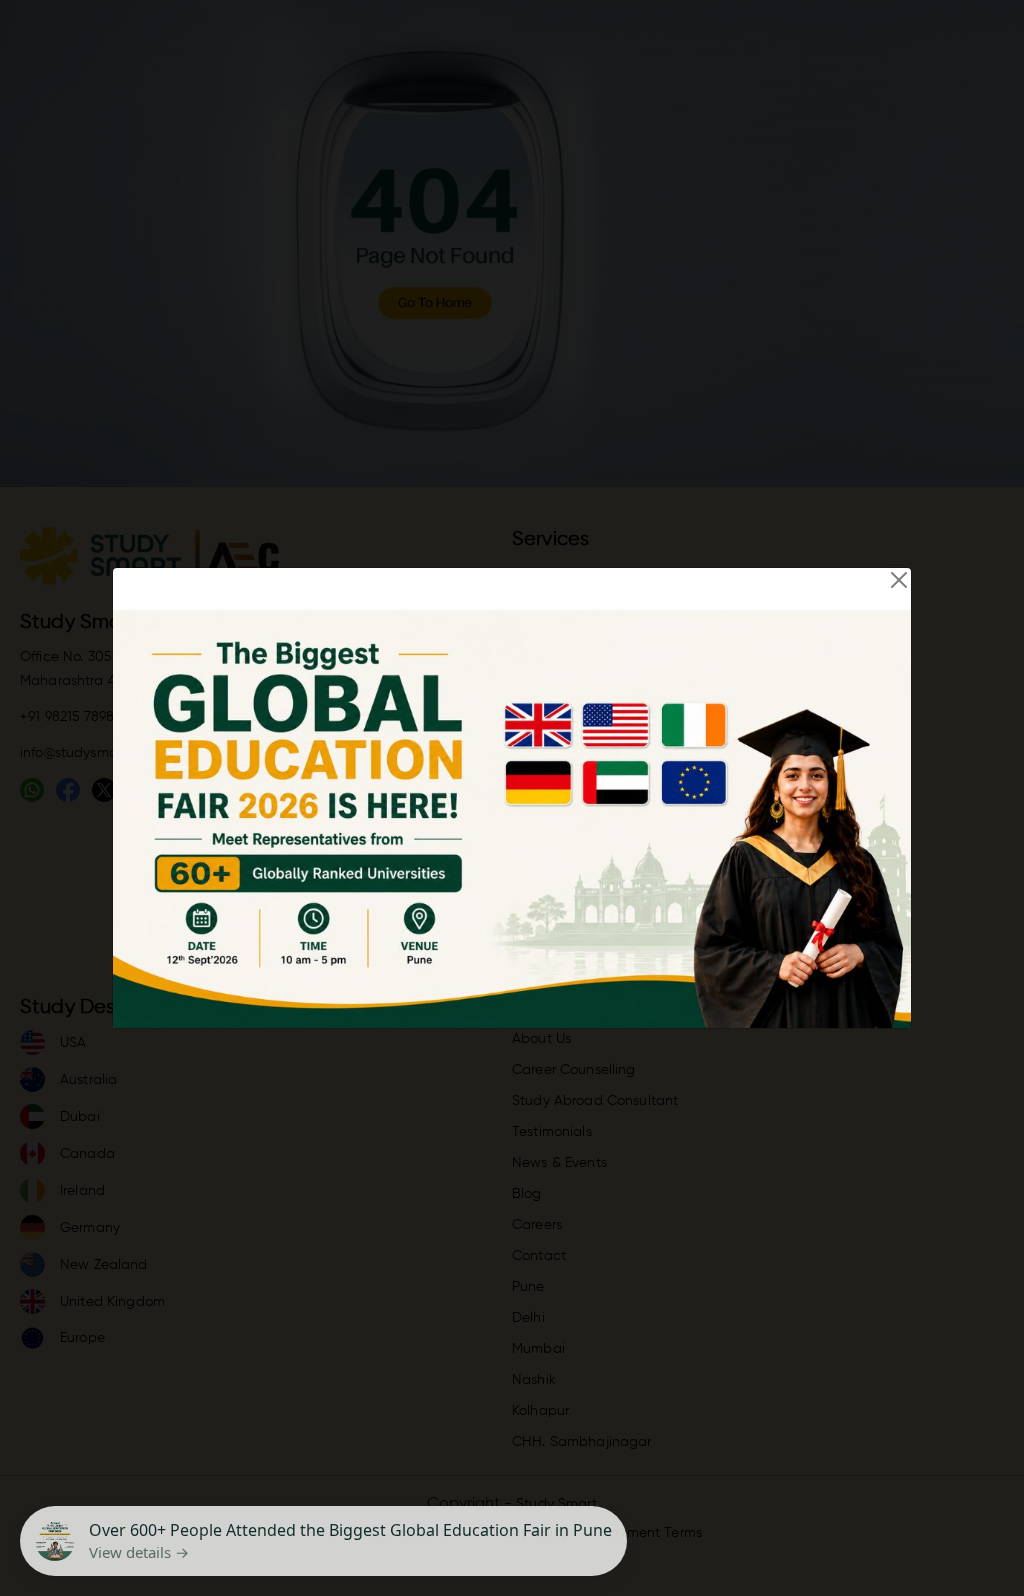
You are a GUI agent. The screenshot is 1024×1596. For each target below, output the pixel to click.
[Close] (899, 580)
